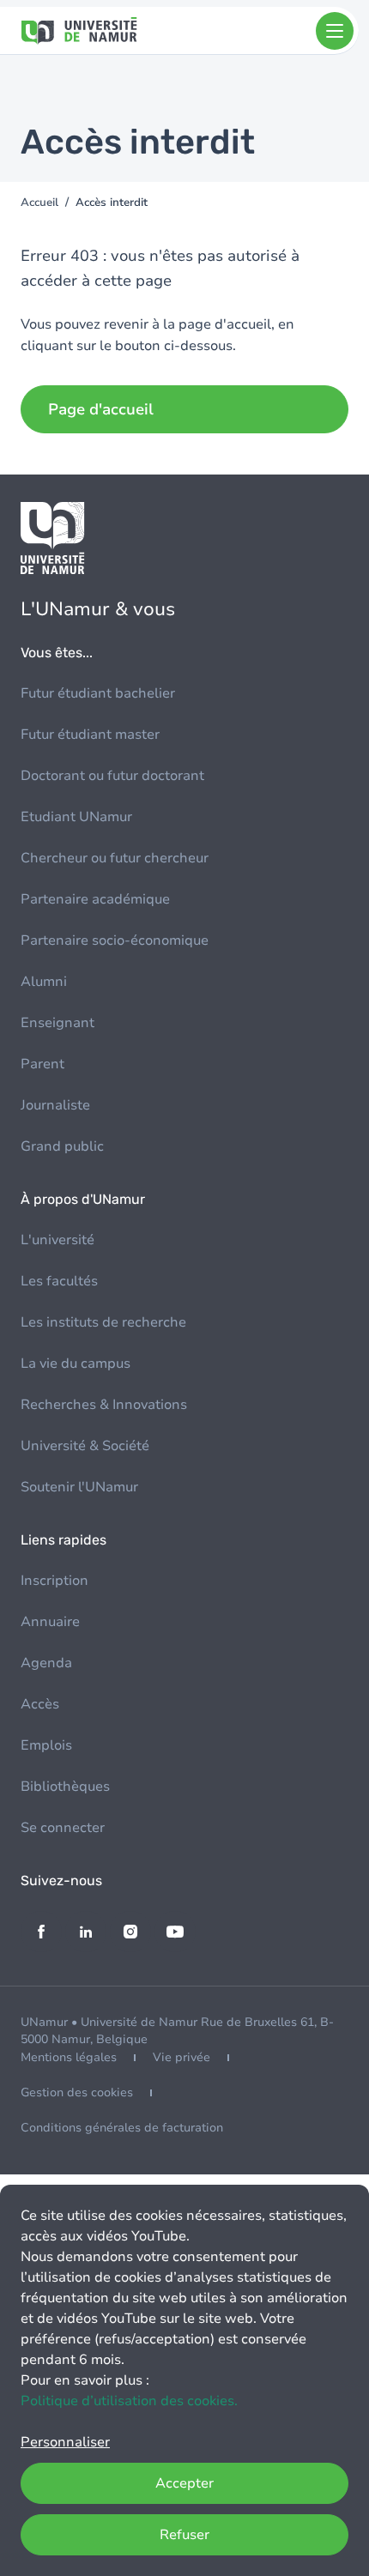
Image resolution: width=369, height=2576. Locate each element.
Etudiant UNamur (76, 817)
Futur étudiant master (90, 735)
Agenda (46, 1663)
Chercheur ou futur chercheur (115, 858)
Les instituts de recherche (103, 1322)
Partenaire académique (95, 899)
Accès (40, 1704)
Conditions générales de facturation (122, 2128)
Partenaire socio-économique (115, 940)
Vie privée (181, 2057)
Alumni (44, 982)
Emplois (46, 1745)
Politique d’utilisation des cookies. (129, 2401)
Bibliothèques (65, 1787)
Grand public (62, 1146)
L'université (57, 1240)
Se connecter (63, 1828)
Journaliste (55, 1105)
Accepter (184, 2483)
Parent (42, 1064)
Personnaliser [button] (65, 2442)
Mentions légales (69, 2057)
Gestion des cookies (77, 2092)
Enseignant (57, 1023)
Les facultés (59, 1281)
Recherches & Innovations (104, 1405)
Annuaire (50, 1622)
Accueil (39, 203)
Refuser (184, 2535)
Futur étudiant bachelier (98, 693)
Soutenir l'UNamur (79, 1487)
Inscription (54, 1581)
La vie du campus (76, 1364)
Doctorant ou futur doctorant (112, 776)
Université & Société (85, 1446)
